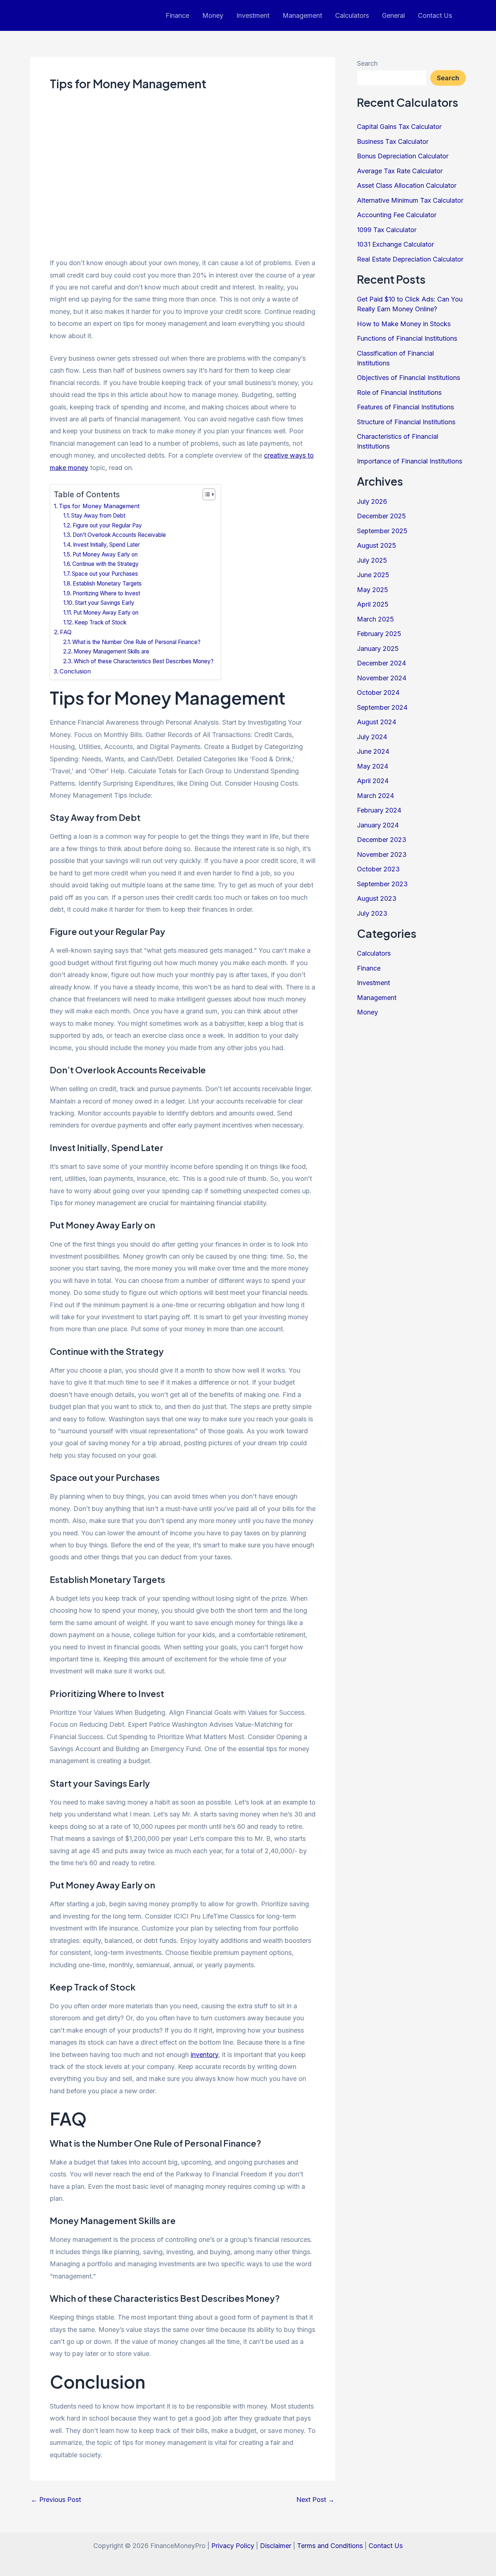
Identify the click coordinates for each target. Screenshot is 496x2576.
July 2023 (372, 913)
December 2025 (381, 516)
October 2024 (378, 692)
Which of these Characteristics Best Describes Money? (144, 661)
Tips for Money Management (99, 506)
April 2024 (373, 781)
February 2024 (379, 810)
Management (302, 15)
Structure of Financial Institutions (406, 422)
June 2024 (373, 751)
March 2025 (375, 619)
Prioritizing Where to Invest (106, 593)
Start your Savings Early (105, 603)
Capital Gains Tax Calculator (399, 127)
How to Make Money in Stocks (404, 324)
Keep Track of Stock (100, 622)
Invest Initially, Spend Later (106, 545)
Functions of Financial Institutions (407, 338)
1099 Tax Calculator (387, 230)
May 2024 (373, 766)
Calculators (352, 15)
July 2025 (372, 560)
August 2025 (377, 545)
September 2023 (382, 884)
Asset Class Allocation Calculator (407, 185)
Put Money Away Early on (105, 554)
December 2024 (381, 663)
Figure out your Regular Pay (107, 525)
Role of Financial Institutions (399, 392)
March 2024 (375, 796)
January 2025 (378, 649)
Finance (177, 15)
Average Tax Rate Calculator (400, 171)
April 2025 (373, 604)
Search (367, 63)
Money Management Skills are (111, 651)
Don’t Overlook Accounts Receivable (119, 535)
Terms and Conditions (330, 2546)
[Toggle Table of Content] (205, 494)
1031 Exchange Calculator (395, 244)
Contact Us (435, 15)
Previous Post (56, 2500)
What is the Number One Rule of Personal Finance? (136, 642)
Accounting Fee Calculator (397, 215)
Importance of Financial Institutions (410, 461)
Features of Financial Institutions (405, 407)
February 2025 (379, 634)
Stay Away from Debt (98, 516)
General (393, 15)
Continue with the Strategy (105, 564)
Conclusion (75, 671)
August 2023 (377, 898)
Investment (253, 15)
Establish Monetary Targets (107, 584)
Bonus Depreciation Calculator (403, 156)
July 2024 (372, 737)
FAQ (66, 632)
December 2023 (382, 840)
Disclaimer (276, 2546)
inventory (204, 2055)
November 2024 (382, 678)
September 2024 (382, 707)
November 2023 (382, 854)
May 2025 (373, 590)
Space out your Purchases (105, 574)
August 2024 (377, 722)
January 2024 (378, 825)
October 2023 (378, 869)
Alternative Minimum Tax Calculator (410, 200)
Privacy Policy (233, 2546)
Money (213, 15)
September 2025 (382, 531)
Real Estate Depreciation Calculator (410, 259)
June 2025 (373, 575)
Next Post (315, 2500)
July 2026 (372, 501)
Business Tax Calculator (393, 141)
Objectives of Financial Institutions (408, 378)
